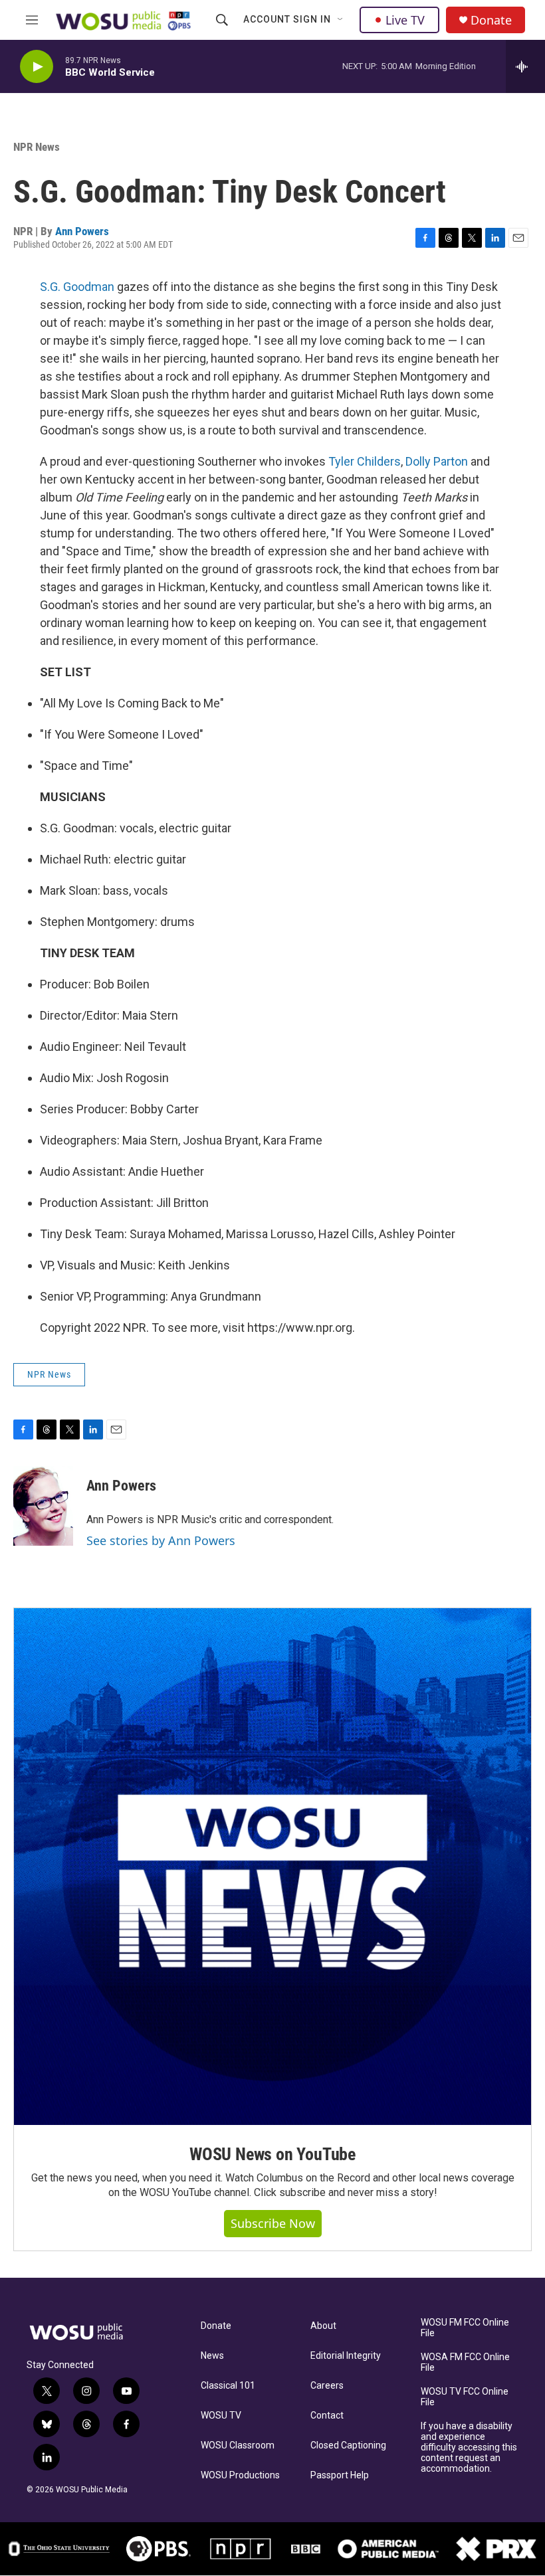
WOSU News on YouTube (272, 2154)
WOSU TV (221, 2416)
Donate (491, 20)
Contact (327, 2416)
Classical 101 (228, 2386)
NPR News (37, 147)
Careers (327, 2386)
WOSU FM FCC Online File (465, 2328)
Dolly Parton (437, 461)
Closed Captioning (348, 2445)
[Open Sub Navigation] (341, 20)
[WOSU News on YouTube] (272, 1867)
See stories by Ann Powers (161, 1540)
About (323, 2326)
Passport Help (340, 2475)
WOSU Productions (240, 2475)
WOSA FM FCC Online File (465, 2362)
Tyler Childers (365, 461)
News (212, 2356)
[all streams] (525, 66)
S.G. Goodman (77, 287)
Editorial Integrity (346, 2356)
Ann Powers (82, 231)
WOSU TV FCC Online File (465, 2397)
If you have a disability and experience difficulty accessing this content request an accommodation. (469, 2447)
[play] (37, 67)
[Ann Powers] (43, 1506)
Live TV (405, 20)
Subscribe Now (273, 2223)
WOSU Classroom (238, 2445)
